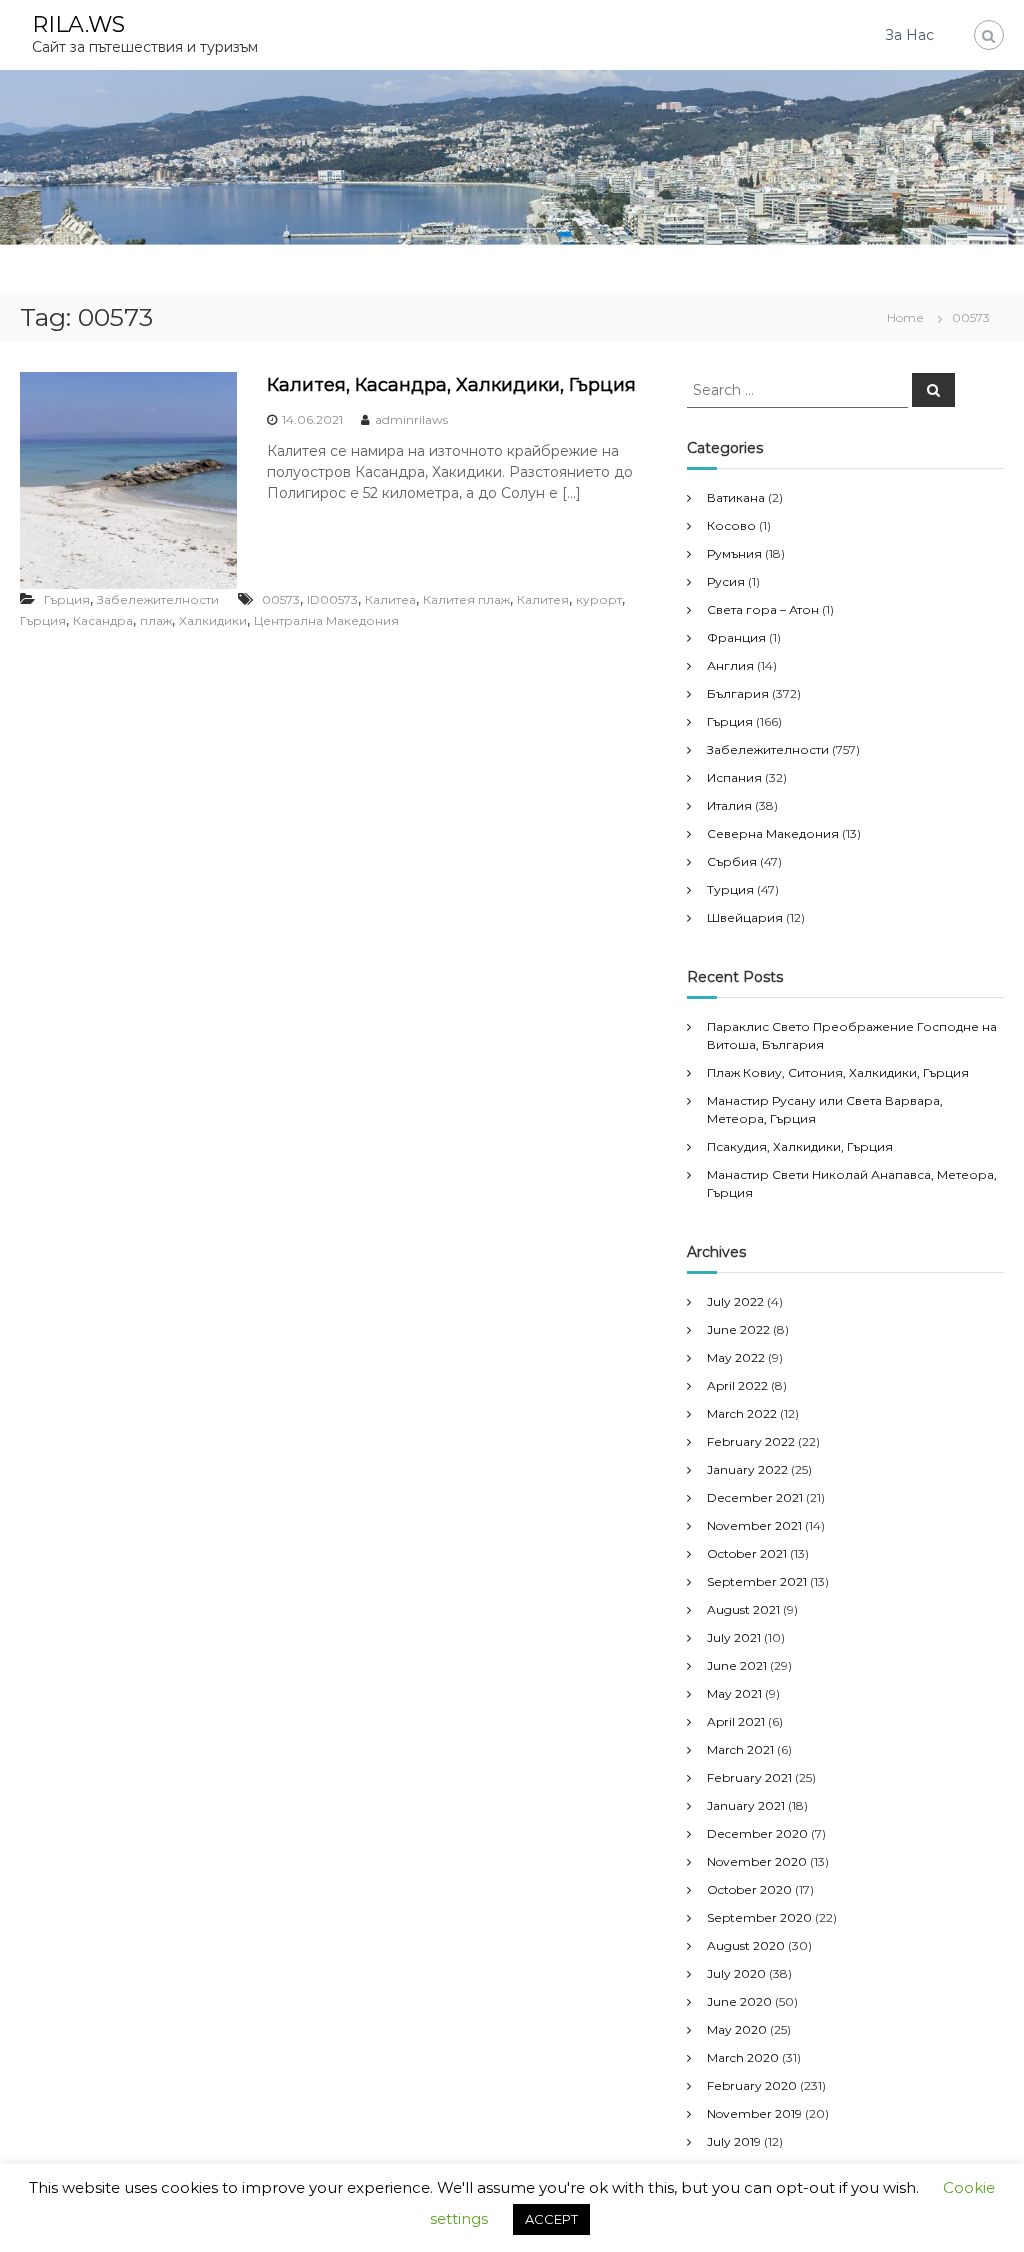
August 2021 (743, 1609)
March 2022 (742, 1413)
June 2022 (738, 1329)
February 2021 (749, 1777)
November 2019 (754, 2113)
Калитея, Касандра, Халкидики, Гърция (451, 385)
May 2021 (734, 1693)
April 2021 (736, 1721)
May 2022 (736, 1357)
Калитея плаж (466, 599)
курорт (599, 599)
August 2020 (746, 1945)
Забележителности (158, 599)
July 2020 (736, 1973)
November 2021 (754, 1525)
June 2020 (739, 2001)
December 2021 (755, 1497)
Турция (730, 889)
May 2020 (737, 2029)
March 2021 (740, 1749)
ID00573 (332, 599)
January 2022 (747, 1469)
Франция (736, 637)
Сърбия (732, 861)
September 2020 (759, 1917)
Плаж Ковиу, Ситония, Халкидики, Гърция (838, 1072)
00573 (281, 599)
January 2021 (746, 1805)
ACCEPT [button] (551, 2219)
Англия (730, 665)
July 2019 (734, 2141)
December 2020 (757, 1833)
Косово (731, 525)
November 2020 (757, 1861)
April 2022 (737, 1385)
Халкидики (213, 620)
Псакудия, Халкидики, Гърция (800, 1146)
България (738, 693)
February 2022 (751, 1441)
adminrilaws (411, 419)
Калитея (543, 599)
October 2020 (749, 1889)
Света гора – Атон (763, 609)
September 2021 (757, 1581)
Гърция (67, 599)
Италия (729, 805)
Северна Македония (773, 833)
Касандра (103, 620)
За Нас (909, 35)
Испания (734, 777)
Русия (726, 581)
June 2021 (737, 1665)
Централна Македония (326, 620)
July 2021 (734, 1637)
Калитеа (390, 599)
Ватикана (736, 497)
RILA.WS (78, 24)
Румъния (734, 553)
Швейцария (745, 917)
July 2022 (735, 1301)
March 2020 (743, 2057)
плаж (156, 620)
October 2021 (747, 1553)
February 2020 (752, 2085)
